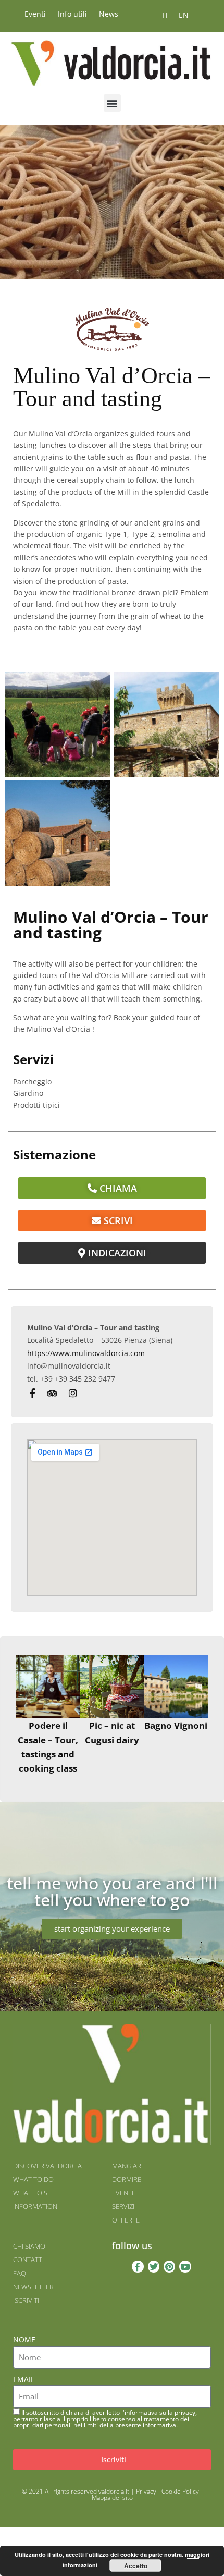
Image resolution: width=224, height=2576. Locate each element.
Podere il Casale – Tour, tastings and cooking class (48, 1747)
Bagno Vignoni (176, 1725)
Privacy (146, 2491)
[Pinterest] (169, 2266)
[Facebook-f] (138, 2266)
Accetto (136, 2566)
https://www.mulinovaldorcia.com (86, 1353)
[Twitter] (154, 2266)
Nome (24, 2340)
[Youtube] (185, 2266)
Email (24, 2379)
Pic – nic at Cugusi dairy (112, 1732)
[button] (112, 103)
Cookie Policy (180, 2491)
